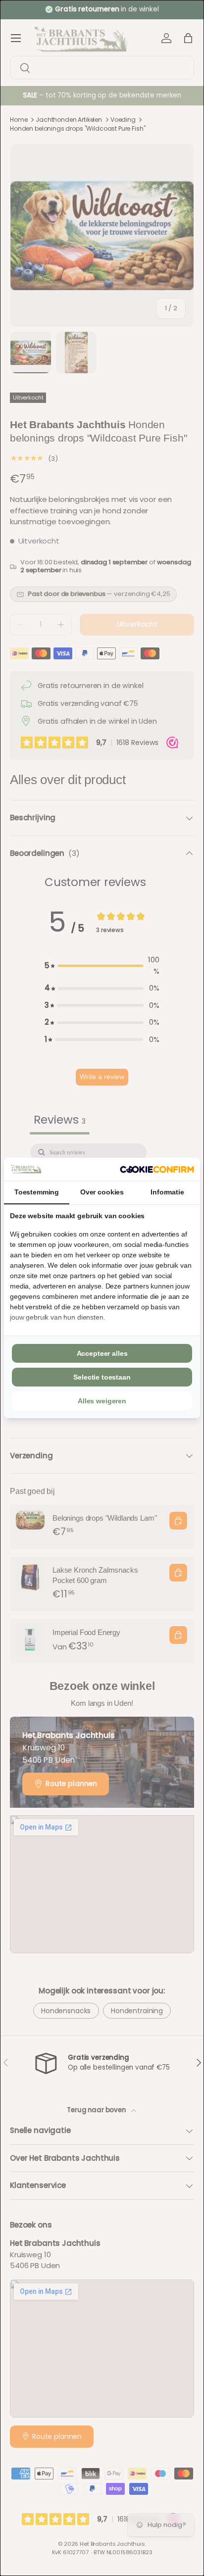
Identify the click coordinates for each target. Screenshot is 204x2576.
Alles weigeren (102, 1401)
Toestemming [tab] (37, 1192)
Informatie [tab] (167, 1192)
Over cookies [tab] (102, 1192)
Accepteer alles (102, 1353)
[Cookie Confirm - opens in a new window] (157, 1169)
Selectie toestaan (102, 1377)
